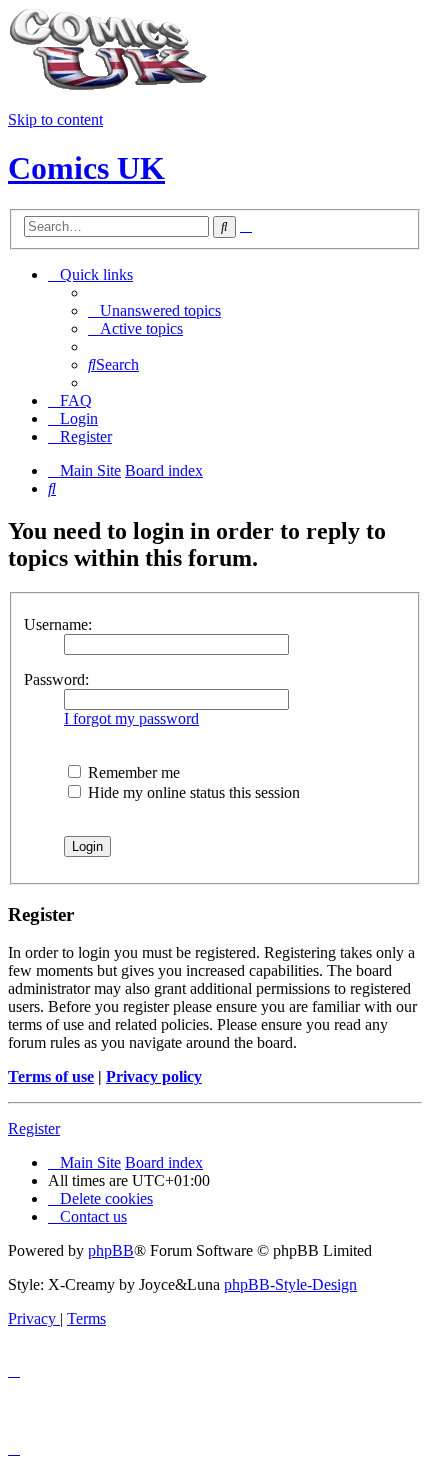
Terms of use (51, 1076)
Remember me (132, 772)
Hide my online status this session (192, 792)
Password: (56, 679)
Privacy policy (154, 1076)
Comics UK (86, 168)
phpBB (111, 1250)
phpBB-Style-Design (290, 1284)
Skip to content (55, 119)
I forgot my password (131, 718)
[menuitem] (154, 310)
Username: (58, 624)
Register (34, 1128)
